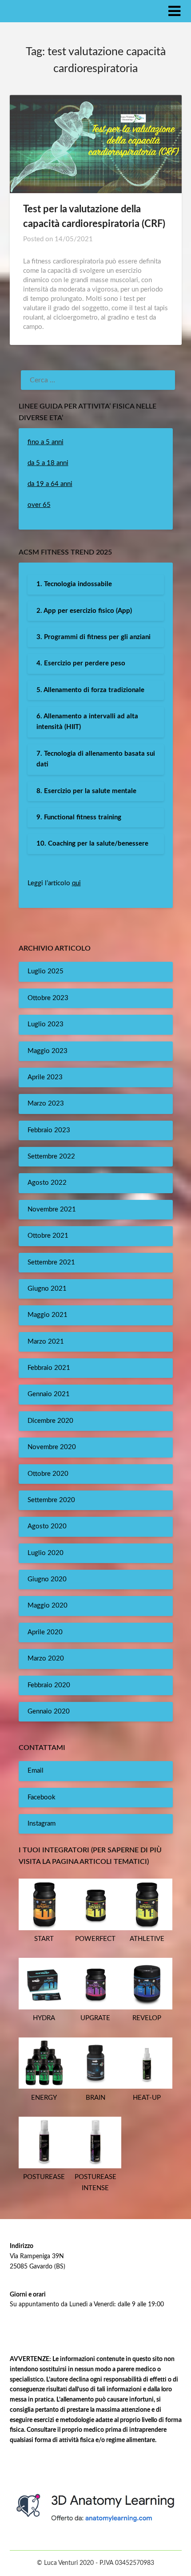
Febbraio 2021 (49, 1368)
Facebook (42, 1797)
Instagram (42, 1824)
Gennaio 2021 (49, 1394)
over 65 (39, 505)
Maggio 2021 (48, 1315)
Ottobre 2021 (48, 1236)
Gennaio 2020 (49, 1711)
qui (76, 883)
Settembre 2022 (51, 1156)
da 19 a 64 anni (50, 484)
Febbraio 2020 (49, 1685)
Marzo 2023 (46, 1104)
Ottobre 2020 (48, 1474)
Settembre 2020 (51, 1500)
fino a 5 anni (46, 442)
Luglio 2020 (46, 1553)
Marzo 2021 (46, 1342)
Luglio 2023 (46, 1024)
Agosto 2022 (47, 1183)
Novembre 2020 (52, 1447)
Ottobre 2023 (48, 998)
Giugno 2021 (47, 1289)
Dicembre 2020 (50, 1421)
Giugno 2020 (47, 1579)
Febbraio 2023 (49, 1130)
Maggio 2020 (48, 1606)
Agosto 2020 (47, 1526)
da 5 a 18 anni (48, 463)
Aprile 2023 (45, 1077)
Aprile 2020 (45, 1632)
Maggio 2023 (48, 1051)
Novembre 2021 (52, 1209)
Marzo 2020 (46, 1659)
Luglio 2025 (46, 971)
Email (36, 1771)
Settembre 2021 (51, 1262)
